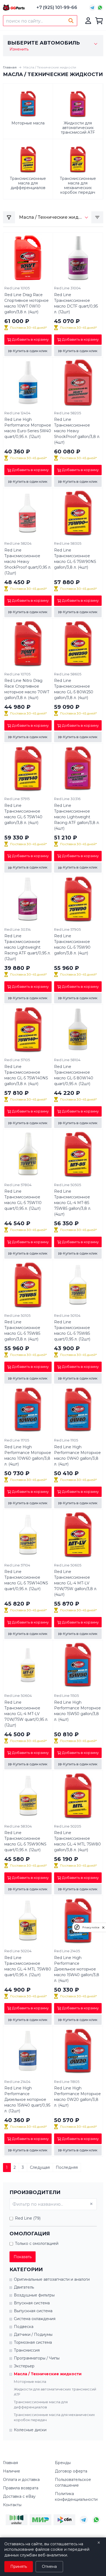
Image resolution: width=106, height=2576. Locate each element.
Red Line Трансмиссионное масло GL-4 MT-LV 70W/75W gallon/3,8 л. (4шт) (76, 1583)
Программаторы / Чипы (37, 2358)
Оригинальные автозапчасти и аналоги (52, 2279)
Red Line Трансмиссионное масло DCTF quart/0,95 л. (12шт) (76, 303)
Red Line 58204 (18, 543)
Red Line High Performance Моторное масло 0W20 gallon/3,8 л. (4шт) (77, 2097)
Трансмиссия (27, 2350)
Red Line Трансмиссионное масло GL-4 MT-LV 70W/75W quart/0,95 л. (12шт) (26, 1714)
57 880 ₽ (67, 582)
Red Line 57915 (17, 799)
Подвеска (24, 2327)
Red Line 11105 (66, 1440)
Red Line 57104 (17, 1565)
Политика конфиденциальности (76, 2497)
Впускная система (32, 2303)
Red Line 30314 (18, 929)
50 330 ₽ (67, 1990)
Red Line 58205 (68, 413)
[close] (103, 1927)
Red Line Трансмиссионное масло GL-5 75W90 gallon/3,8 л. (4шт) (72, 944)
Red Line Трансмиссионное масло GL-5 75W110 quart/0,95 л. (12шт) (23, 1200)
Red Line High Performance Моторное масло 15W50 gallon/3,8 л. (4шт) (77, 1711)
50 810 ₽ (66, 1734)
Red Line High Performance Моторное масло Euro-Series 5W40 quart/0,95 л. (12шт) (28, 428)
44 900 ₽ (18, 1990)
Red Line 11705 (17, 1440)
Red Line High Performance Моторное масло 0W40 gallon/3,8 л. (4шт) (77, 1455)
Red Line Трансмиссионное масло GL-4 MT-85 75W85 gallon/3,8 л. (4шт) (73, 1203)
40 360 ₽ (17, 452)
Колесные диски (30, 2430)
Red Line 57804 (18, 1185)
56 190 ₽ (66, 1859)
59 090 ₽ (67, 707)
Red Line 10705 (17, 674)
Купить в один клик (30, 351)
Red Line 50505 (68, 1185)
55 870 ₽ (67, 1604)
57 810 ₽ (17, 1093)
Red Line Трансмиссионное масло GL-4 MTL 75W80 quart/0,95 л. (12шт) (28, 1966)
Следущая (40, 2167)
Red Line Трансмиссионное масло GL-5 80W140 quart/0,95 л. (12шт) (74, 1075)
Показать (23, 2257)
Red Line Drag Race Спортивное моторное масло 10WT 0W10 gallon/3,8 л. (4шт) (26, 303)
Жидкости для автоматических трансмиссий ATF (55, 2392)
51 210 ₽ (66, 838)
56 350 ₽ (66, 1223)
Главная (10, 67)
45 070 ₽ (67, 321)
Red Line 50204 (18, 1951)
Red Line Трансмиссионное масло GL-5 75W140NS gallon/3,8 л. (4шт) (26, 1075)
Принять (19, 2566)
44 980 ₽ (18, 707)
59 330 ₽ (17, 838)
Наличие (12, 2471)
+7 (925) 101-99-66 (57, 7)
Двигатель (24, 2287)
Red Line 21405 (67, 1951)
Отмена (49, 2566)
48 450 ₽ (17, 582)
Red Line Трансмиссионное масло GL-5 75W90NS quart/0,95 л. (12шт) (25, 1841)
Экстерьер (24, 2366)
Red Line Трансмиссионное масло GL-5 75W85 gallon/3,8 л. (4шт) (22, 1331)
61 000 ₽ (17, 321)
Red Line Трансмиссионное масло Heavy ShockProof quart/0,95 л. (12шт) (28, 562)
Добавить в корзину (30, 339)
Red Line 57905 (67, 929)
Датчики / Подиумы (33, 2334)
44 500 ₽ (17, 1734)
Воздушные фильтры (34, 2295)
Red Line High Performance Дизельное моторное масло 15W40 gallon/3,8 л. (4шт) (77, 1969)
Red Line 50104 (67, 1315)
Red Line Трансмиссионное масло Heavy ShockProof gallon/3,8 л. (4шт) (77, 431)
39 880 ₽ (17, 968)
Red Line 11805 (67, 2082)
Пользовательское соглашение (73, 2482)
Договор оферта (71, 2471)
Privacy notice (91, 1927)
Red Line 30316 (67, 799)
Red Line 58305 (68, 543)
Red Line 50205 (68, 1826)
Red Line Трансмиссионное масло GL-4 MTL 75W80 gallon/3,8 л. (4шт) (77, 1841)
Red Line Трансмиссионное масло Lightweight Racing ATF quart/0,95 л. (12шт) (27, 947)
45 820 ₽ (17, 1604)
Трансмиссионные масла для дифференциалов (41, 2405)
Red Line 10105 (17, 288)
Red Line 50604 (18, 1696)
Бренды (63, 2463)
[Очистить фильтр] (91, 2204)
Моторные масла (30, 2381)
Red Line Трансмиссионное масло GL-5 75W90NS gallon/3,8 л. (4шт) (75, 559)
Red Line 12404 (17, 413)
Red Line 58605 (68, 674)
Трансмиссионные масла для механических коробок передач (54, 2417)
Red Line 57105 (17, 1060)
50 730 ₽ (17, 1473)
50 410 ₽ (66, 1473)
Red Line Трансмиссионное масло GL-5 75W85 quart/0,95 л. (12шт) (72, 1331)
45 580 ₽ (17, 1859)
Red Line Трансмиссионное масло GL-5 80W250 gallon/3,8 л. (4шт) (74, 689)
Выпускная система (33, 2311)
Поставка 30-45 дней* (28, 328)
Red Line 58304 (18, 1826)
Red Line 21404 (17, 2082)
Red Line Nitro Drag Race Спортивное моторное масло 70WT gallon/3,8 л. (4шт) (27, 689)
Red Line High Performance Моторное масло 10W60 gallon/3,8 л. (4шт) (28, 1455)
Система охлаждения (35, 2319)
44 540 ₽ (17, 1223)
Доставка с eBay (19, 2496)
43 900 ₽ (67, 1348)
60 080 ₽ (67, 452)
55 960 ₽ (67, 968)
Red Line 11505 (66, 1696)
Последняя (67, 2167)
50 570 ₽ (67, 2120)
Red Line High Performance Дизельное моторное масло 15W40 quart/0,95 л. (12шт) (27, 2099)
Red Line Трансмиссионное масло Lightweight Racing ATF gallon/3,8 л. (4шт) (77, 817)
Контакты (12, 2505)
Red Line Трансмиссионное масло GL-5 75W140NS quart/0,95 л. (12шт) (26, 1580)
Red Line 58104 (67, 1060)
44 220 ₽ (67, 1093)
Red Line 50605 (68, 1565)
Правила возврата (21, 2488)
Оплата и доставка (21, 2480)
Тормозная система (33, 2342)
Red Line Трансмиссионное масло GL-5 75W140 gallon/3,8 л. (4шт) (23, 814)
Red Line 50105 (17, 1315)
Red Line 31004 (67, 288)
